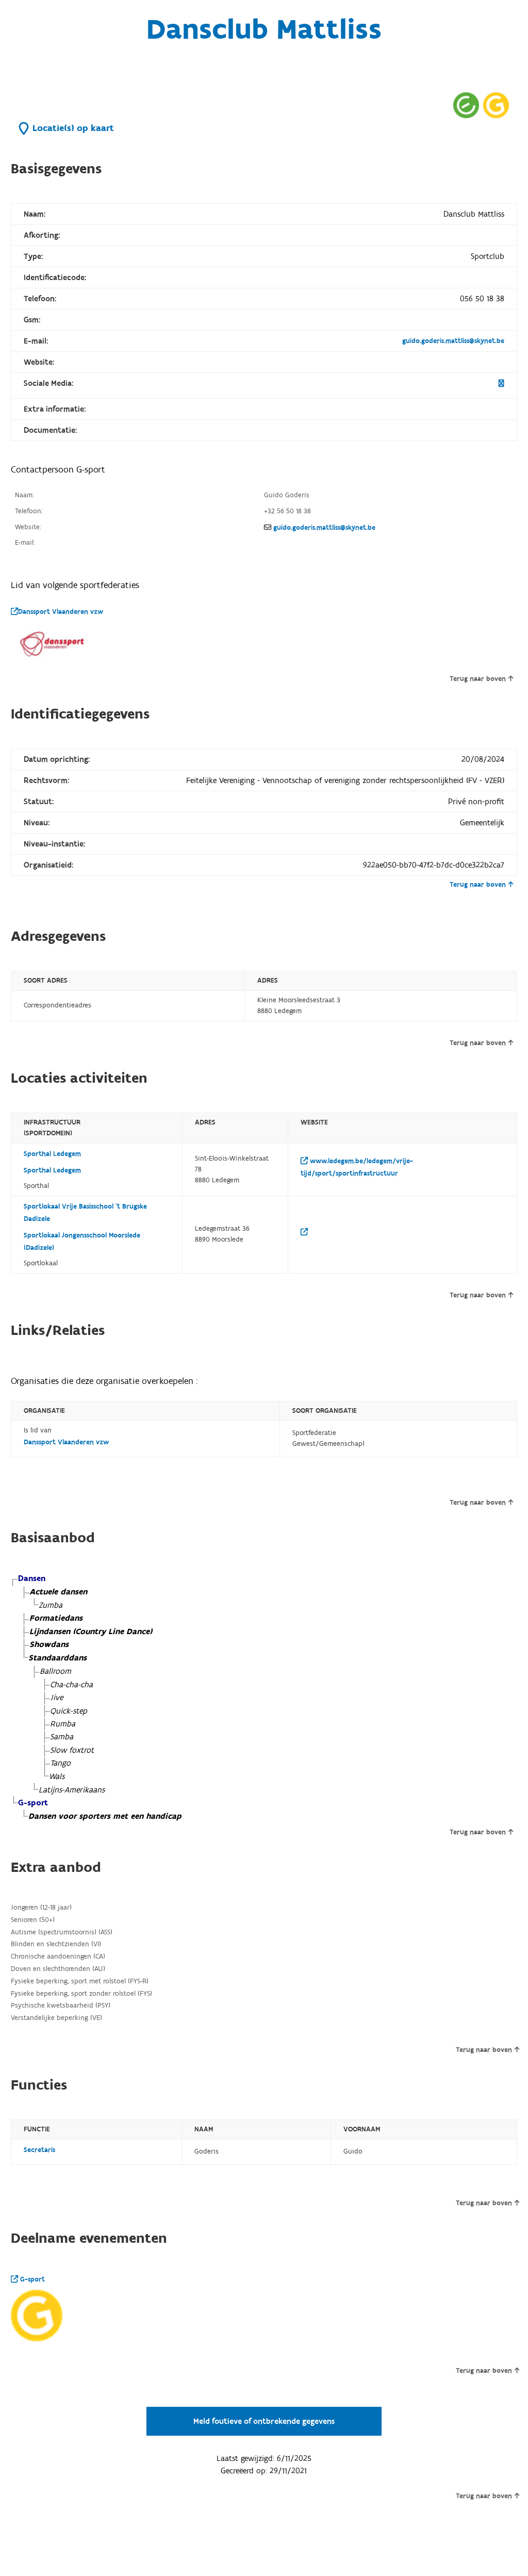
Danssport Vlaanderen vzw (61, 612)
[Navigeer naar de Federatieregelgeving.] (466, 105)
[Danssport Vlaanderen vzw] (52, 644)
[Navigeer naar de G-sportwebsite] (496, 105)
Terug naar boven (478, 679)
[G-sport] (37, 2316)
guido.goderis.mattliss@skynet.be (453, 341)
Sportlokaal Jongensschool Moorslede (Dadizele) (82, 1242)
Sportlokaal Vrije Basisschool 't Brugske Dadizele (85, 1213)
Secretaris (39, 2150)
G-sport (31, 2279)
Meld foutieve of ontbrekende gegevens (264, 2421)
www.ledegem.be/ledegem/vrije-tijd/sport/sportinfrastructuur (357, 1167)
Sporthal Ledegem (52, 1154)
